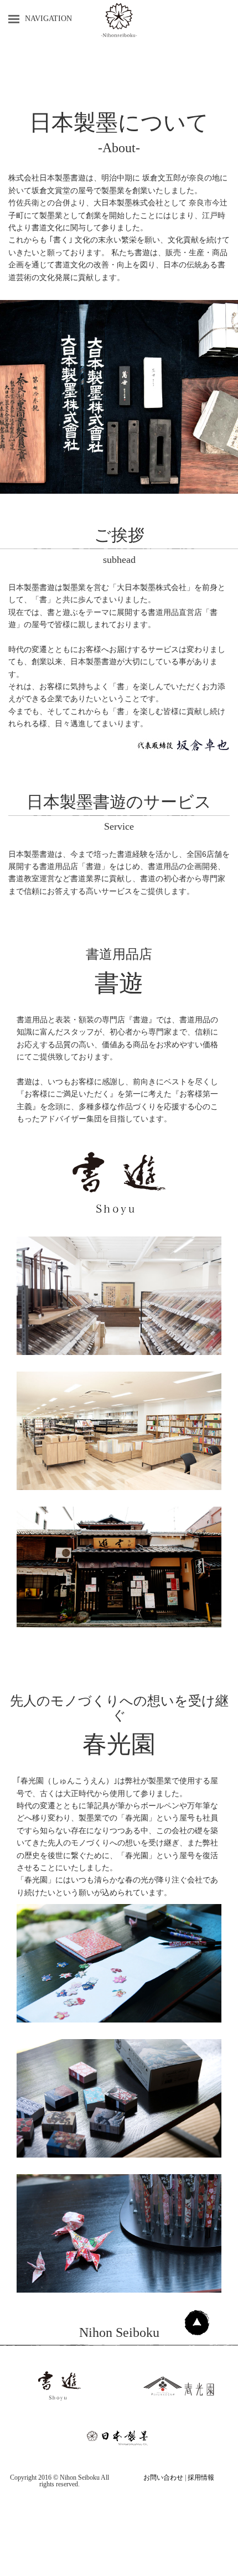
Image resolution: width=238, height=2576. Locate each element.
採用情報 (201, 2477)
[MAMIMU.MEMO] (119, 2098)
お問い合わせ (163, 2477)
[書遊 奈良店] (119, 1296)
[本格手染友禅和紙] (119, 1963)
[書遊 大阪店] (119, 1431)
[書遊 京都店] (119, 1567)
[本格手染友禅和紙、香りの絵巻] (119, 2233)
